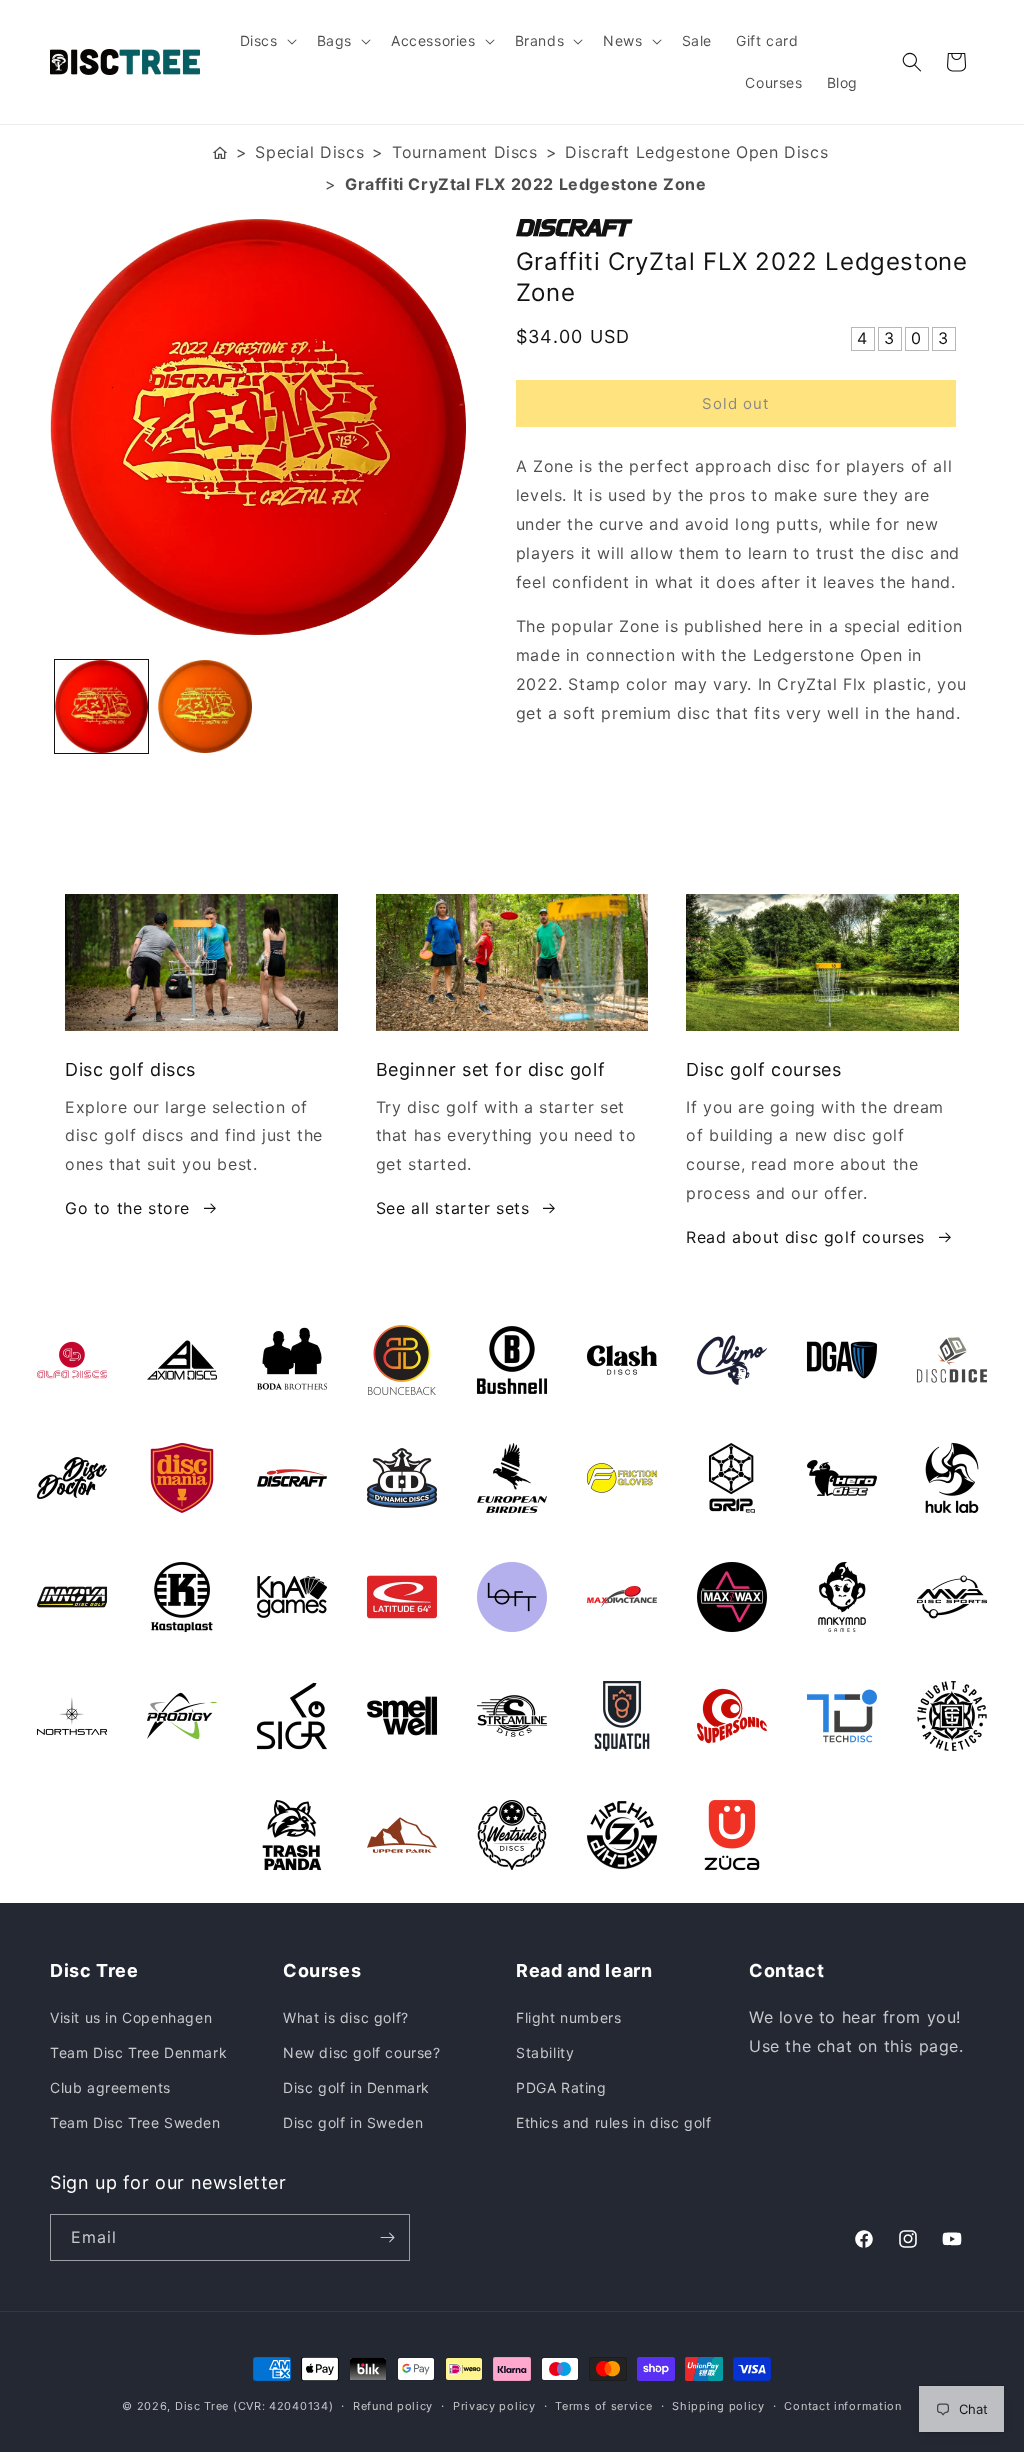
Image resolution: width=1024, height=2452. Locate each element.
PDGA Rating (561, 2087)
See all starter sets (453, 1208)
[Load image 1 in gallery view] (101, 706)
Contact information (842, 2406)
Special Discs (309, 152)
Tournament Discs (465, 152)
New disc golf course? (362, 2052)
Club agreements (110, 2087)
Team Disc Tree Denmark (138, 2052)
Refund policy (393, 2406)
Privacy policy (494, 2406)
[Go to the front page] (220, 152)
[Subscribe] (387, 2237)
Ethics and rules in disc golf (613, 2122)
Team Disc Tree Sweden (135, 2122)
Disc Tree (202, 2406)
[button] (266, 41)
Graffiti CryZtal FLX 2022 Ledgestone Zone (526, 184)
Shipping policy (718, 2406)
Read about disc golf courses (805, 1237)
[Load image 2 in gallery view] (204, 706)
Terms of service (603, 2406)
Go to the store (127, 1208)
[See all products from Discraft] (745, 228)
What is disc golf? (346, 2017)
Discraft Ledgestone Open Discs (696, 152)
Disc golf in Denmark (356, 2087)
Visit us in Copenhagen (131, 2017)
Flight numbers (568, 2017)
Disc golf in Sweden (353, 2122)
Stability (545, 2052)
